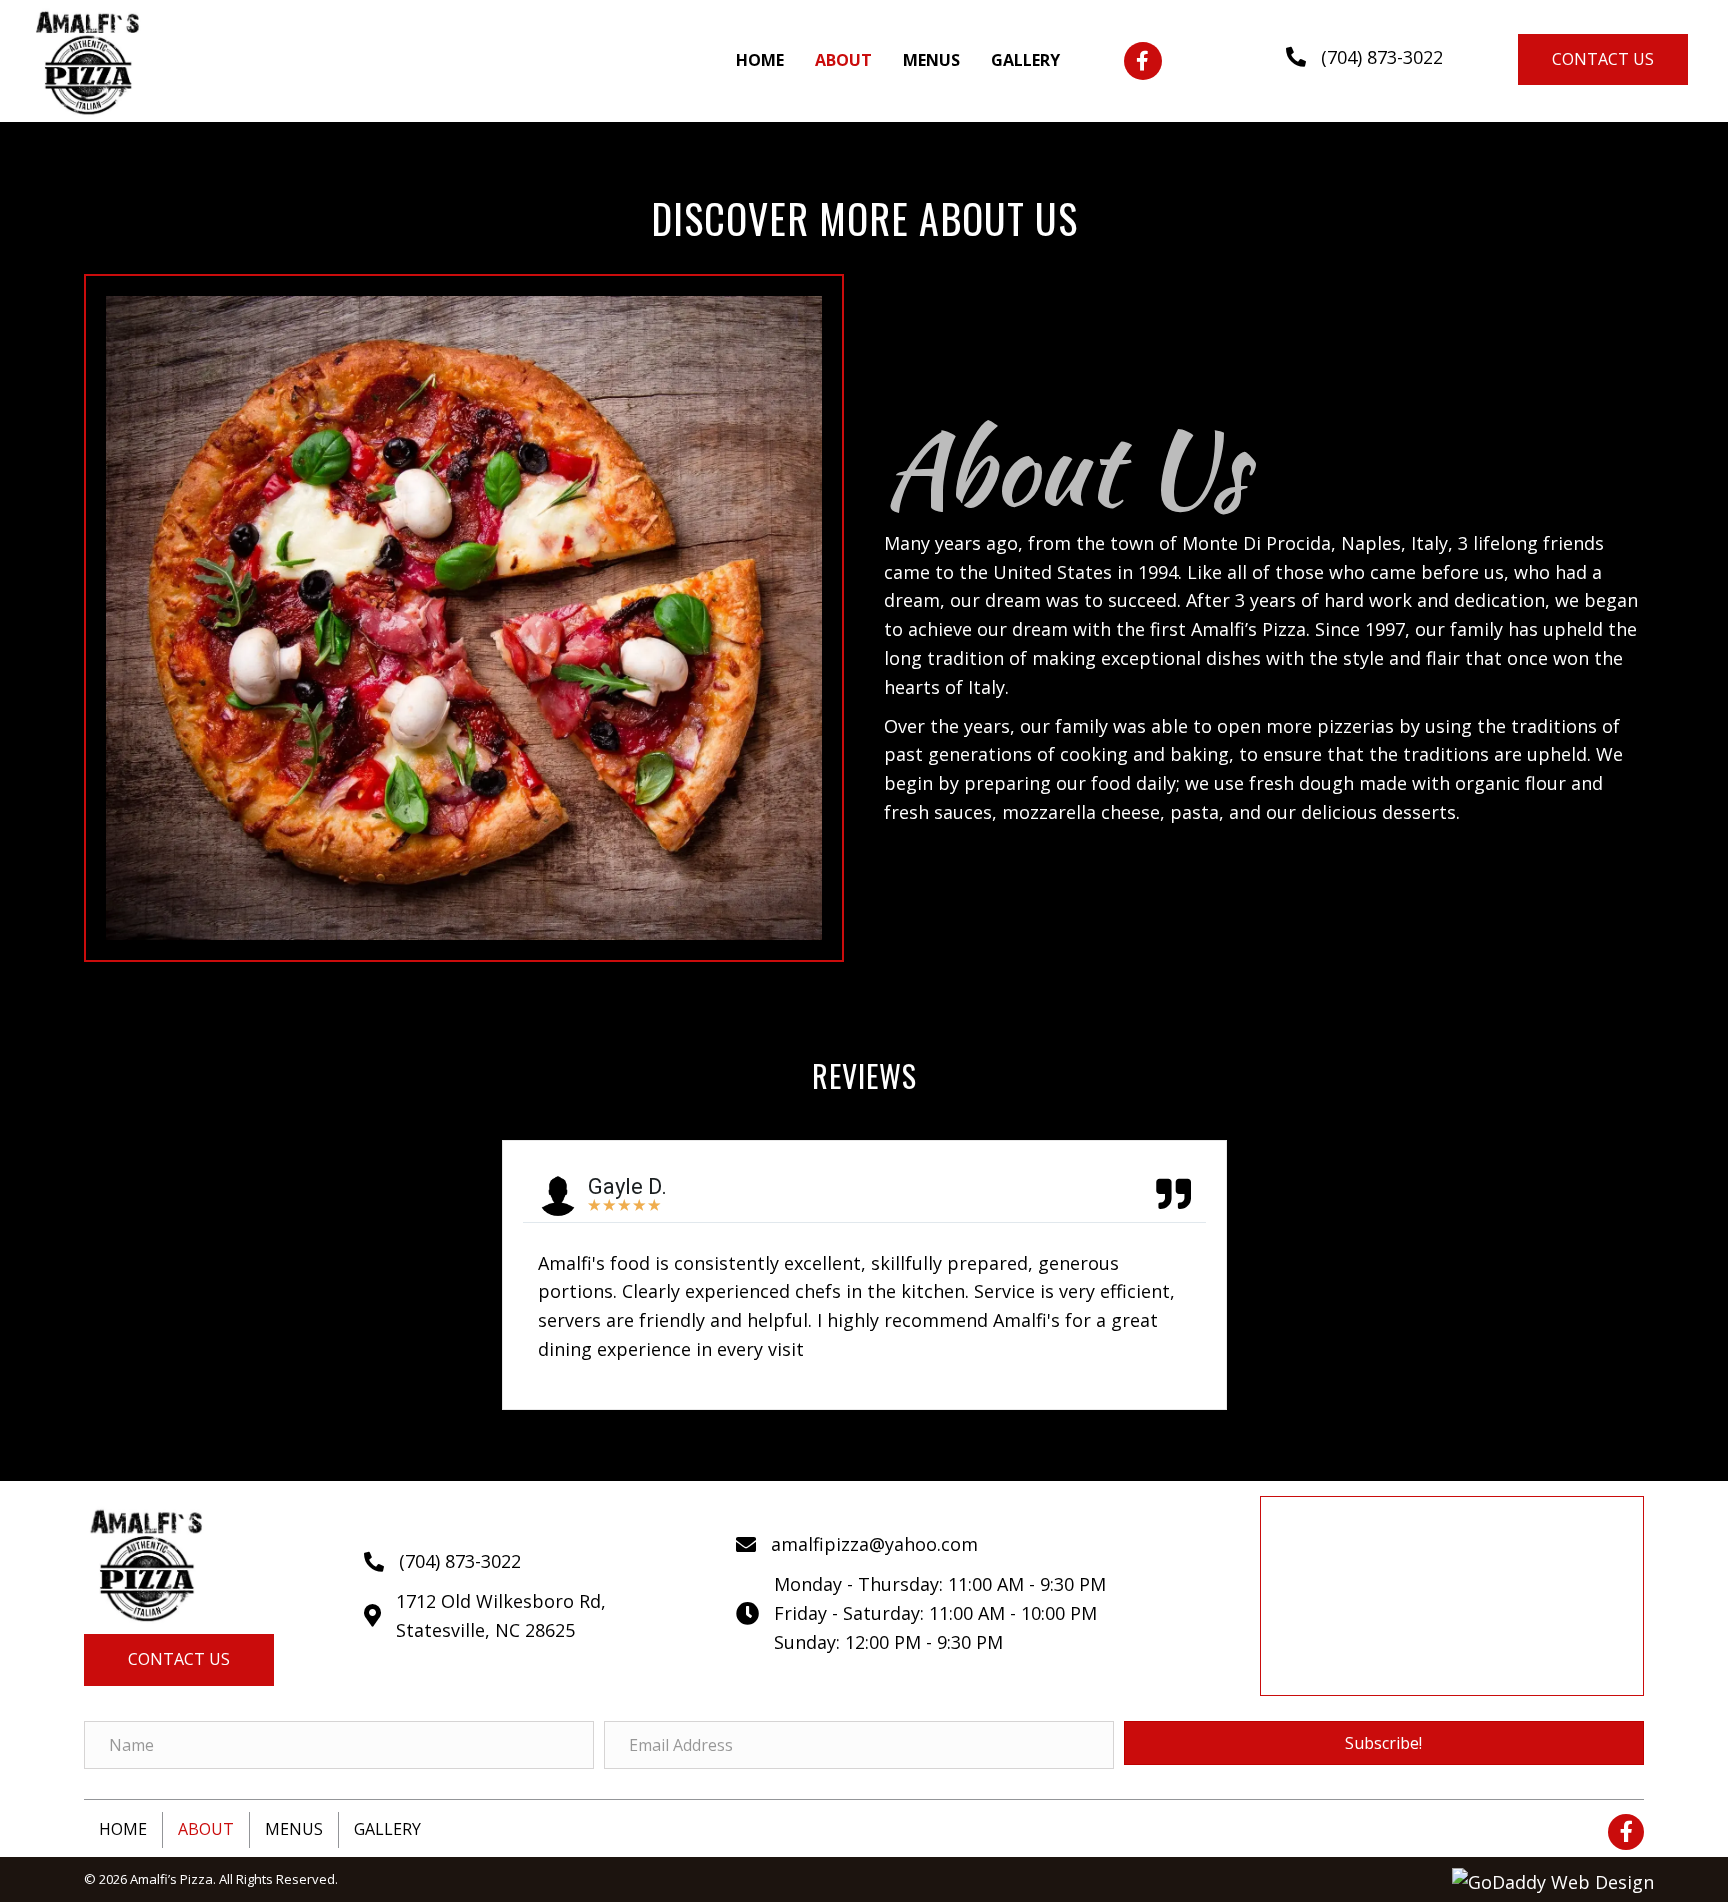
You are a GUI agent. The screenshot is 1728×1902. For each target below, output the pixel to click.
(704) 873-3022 (1382, 57)
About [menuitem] (206, 1829)
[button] (1143, 61)
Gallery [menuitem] (387, 1829)
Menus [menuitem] (294, 1829)
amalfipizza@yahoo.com (874, 1544)
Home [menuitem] (123, 1829)
